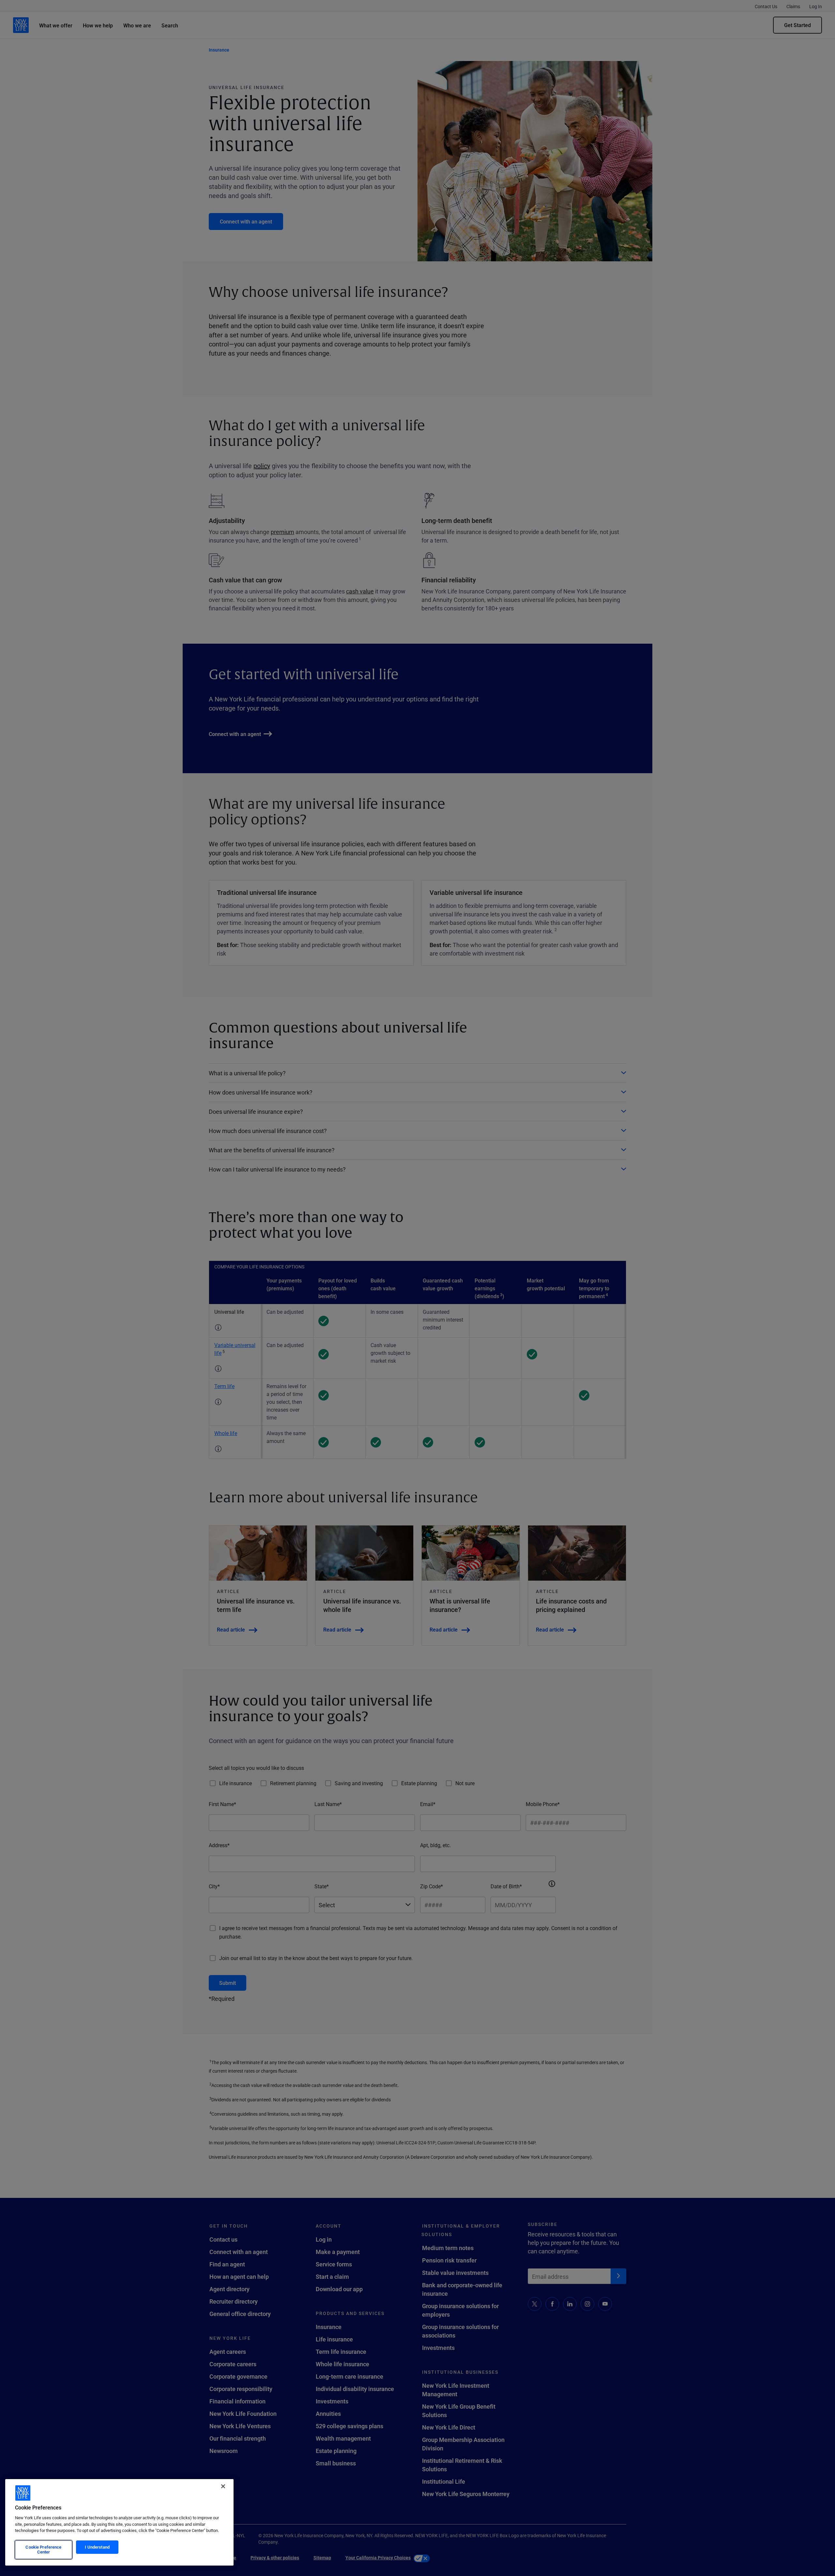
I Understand (97, 2547)
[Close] (223, 2486)
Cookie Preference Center (43, 2550)
